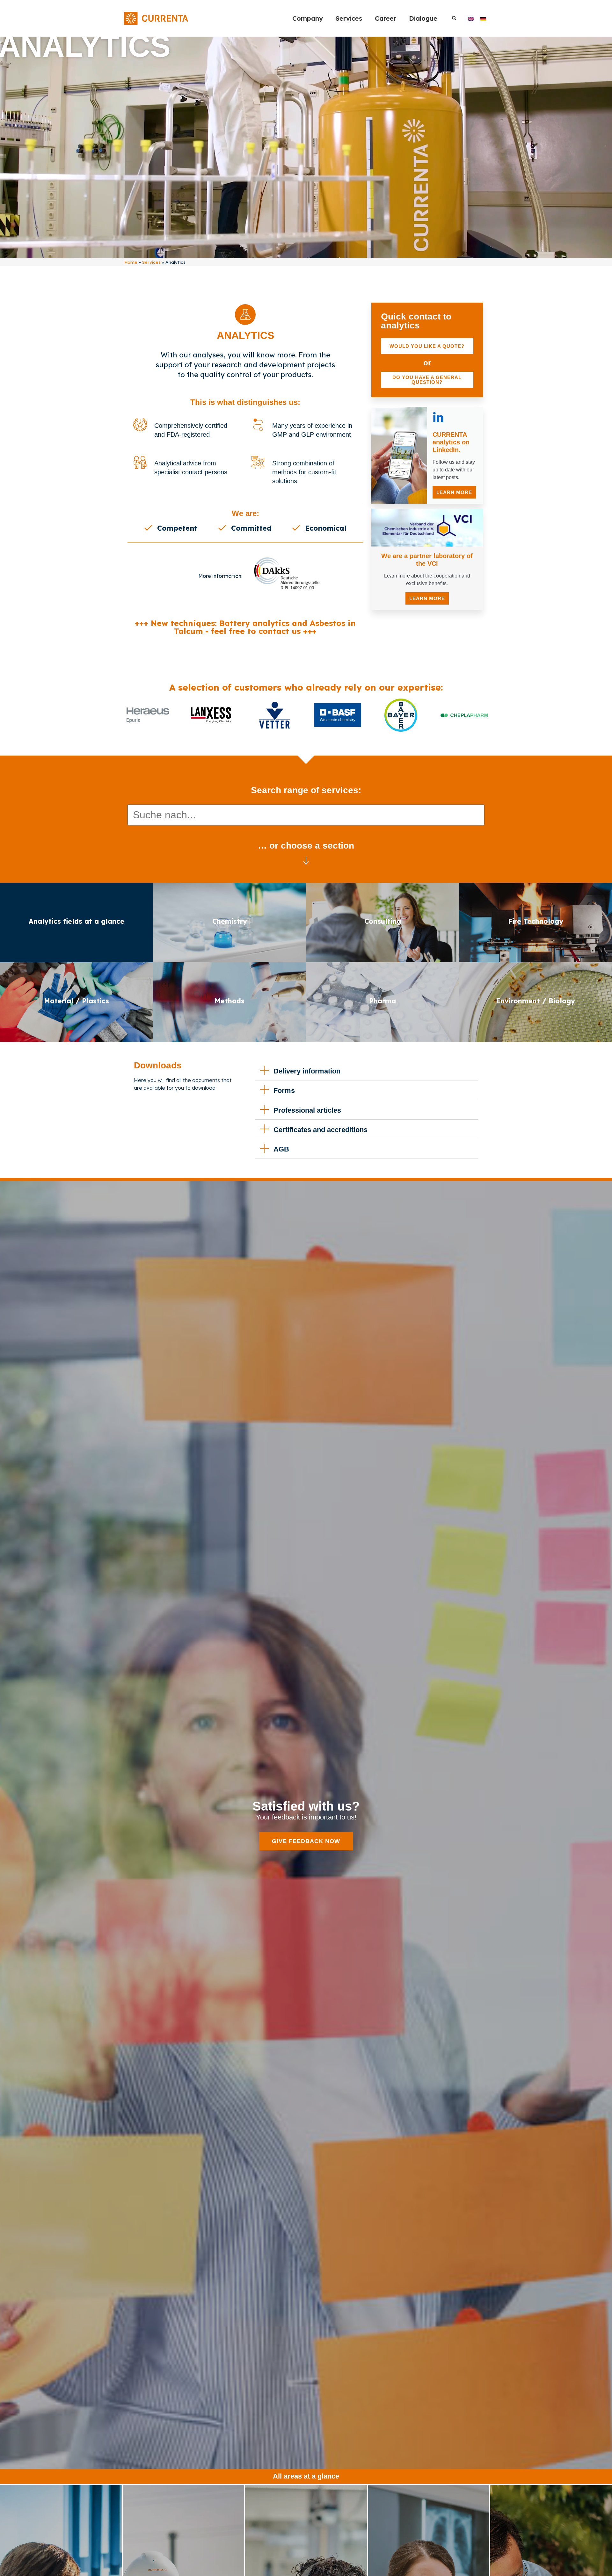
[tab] (171, 528)
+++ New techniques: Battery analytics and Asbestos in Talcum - (245, 627)
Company (308, 18)
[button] (454, 18)
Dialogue (423, 18)
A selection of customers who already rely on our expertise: (306, 687)
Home (131, 262)
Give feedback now (306, 1841)
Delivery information (307, 1071)
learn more (454, 492)
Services (349, 18)
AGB (281, 1149)
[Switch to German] (483, 18)
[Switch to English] (471, 18)
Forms (284, 1091)
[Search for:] (306, 815)
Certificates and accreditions (321, 1130)
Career (386, 18)
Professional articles (307, 1110)
